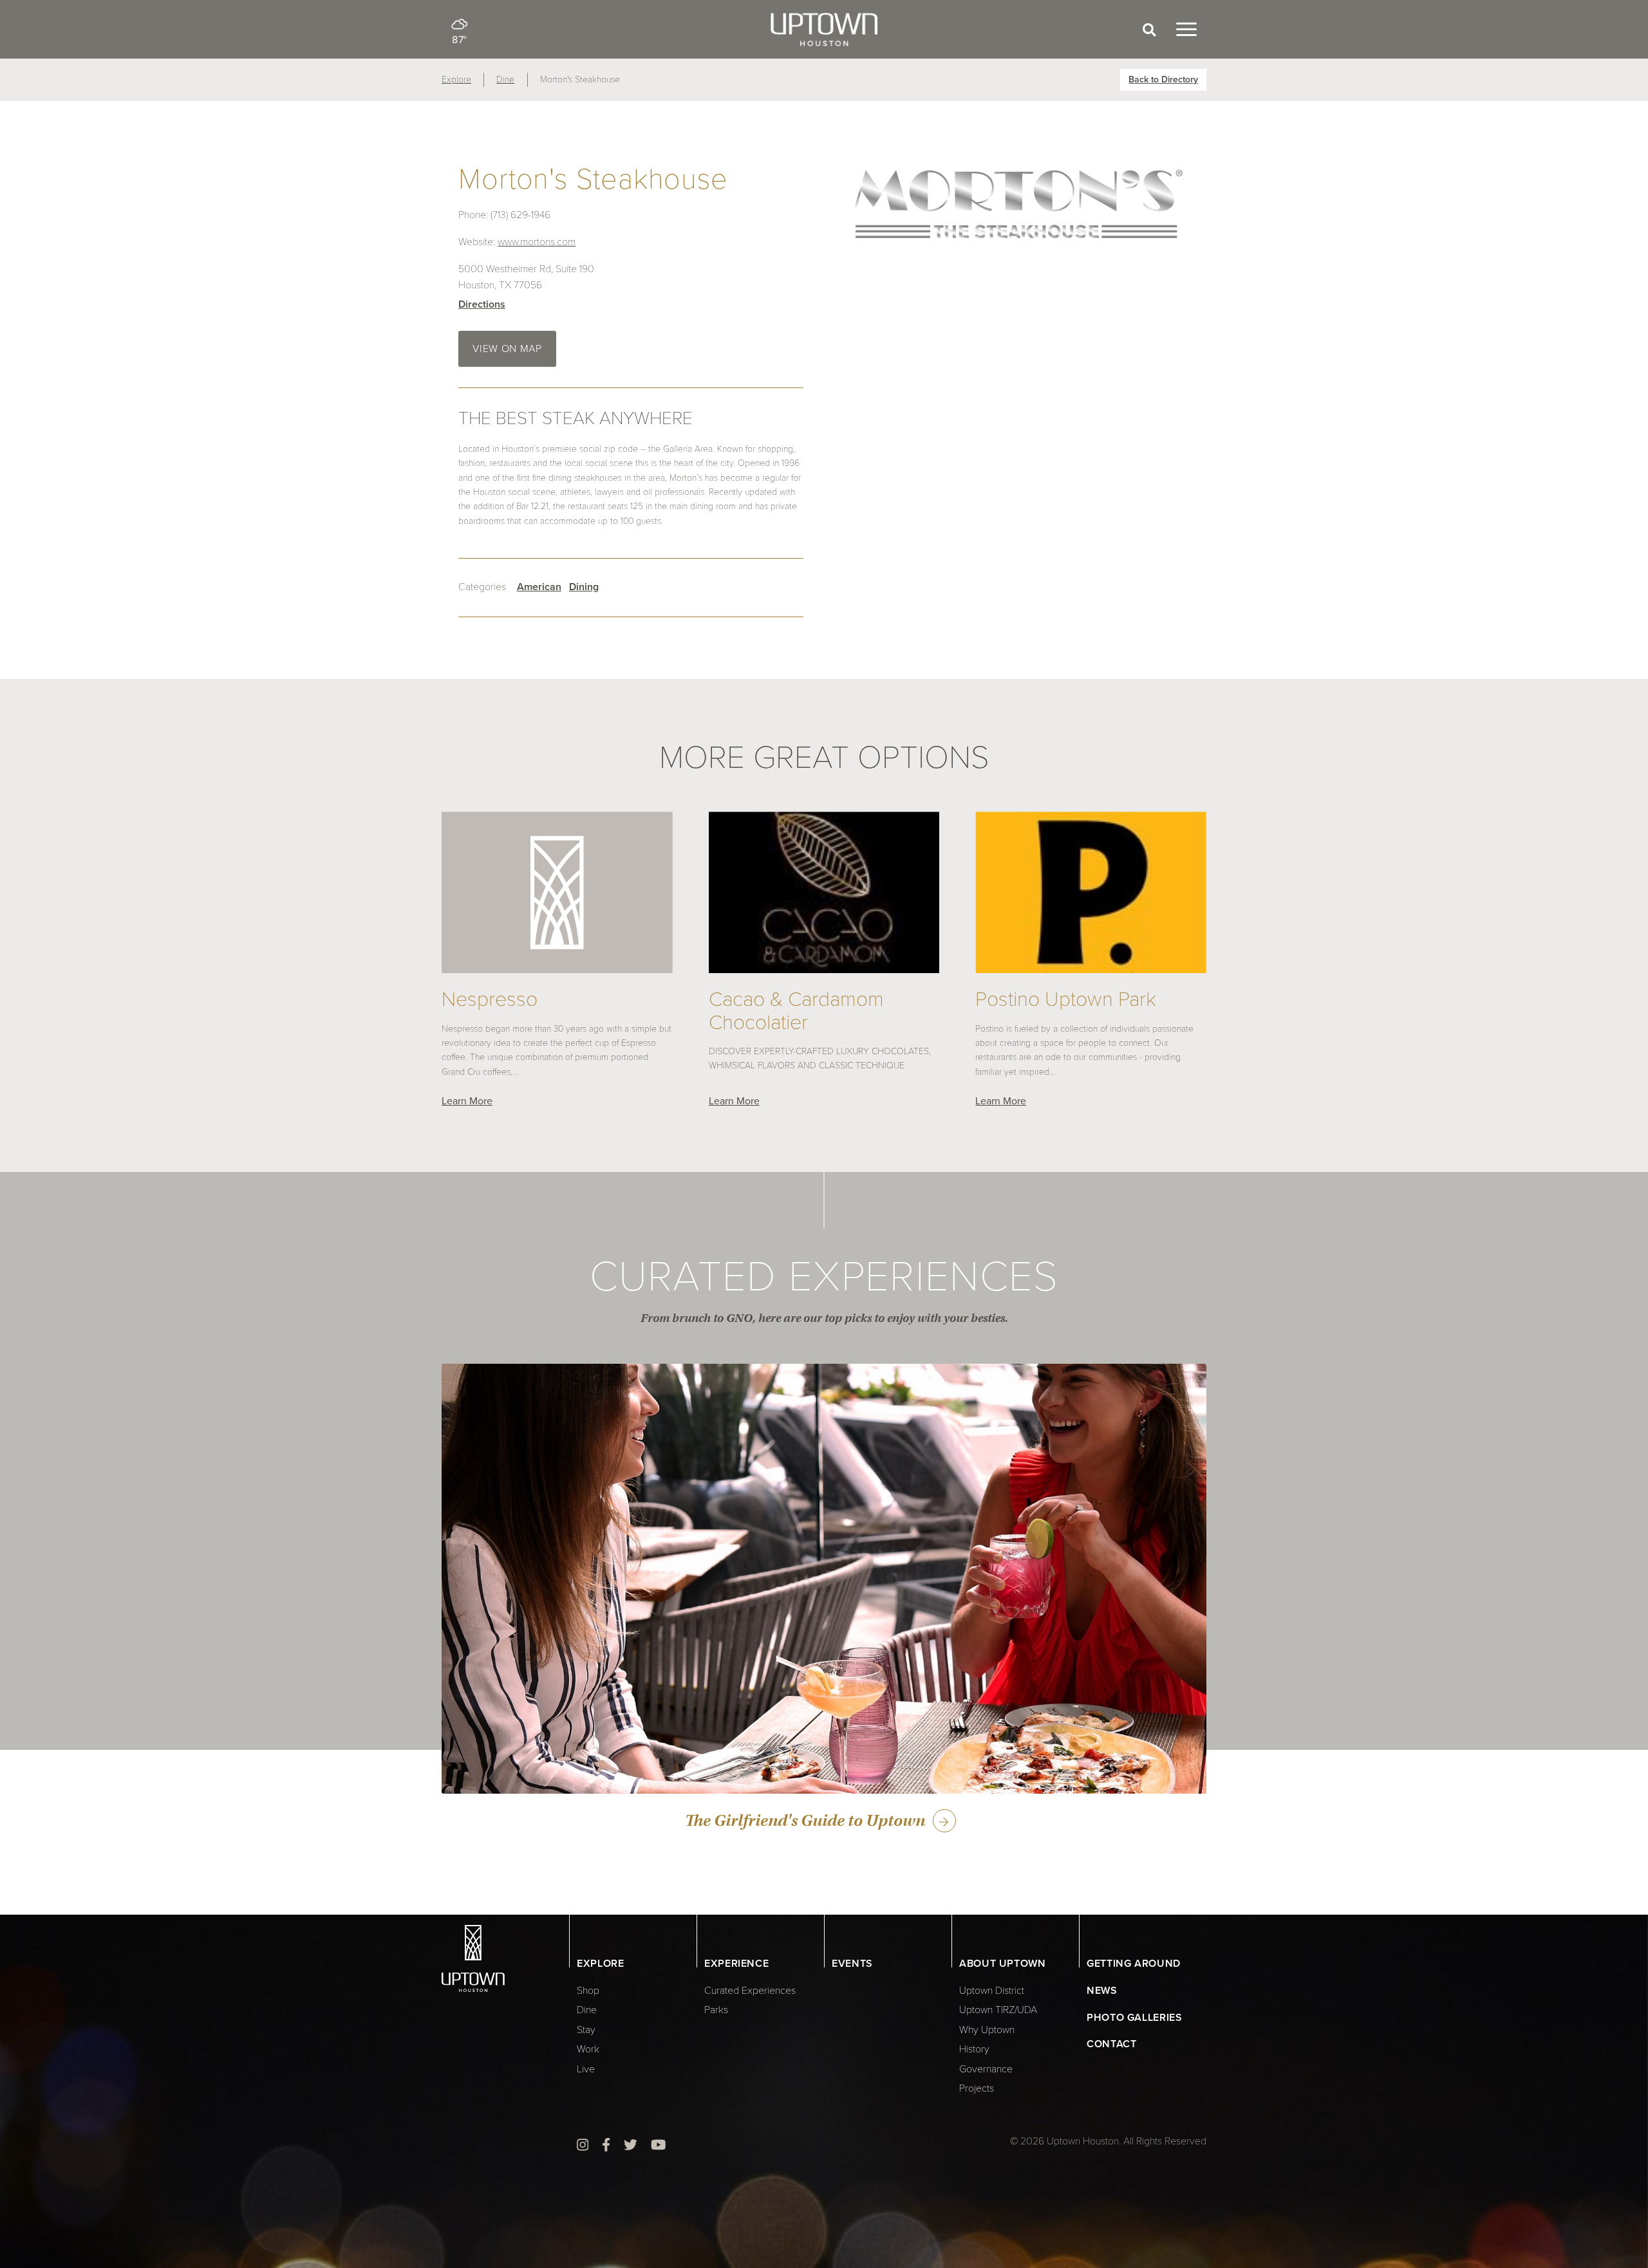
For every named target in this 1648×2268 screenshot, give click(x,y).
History (974, 2049)
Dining (584, 587)
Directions (482, 304)
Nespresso (490, 1000)
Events (852, 1964)
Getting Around (1134, 1964)
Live (586, 2069)
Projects (977, 2088)
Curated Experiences (750, 1991)
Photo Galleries (1135, 2018)
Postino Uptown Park (1066, 1000)
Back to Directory (1163, 79)
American (539, 587)
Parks (716, 2010)
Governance (986, 2069)
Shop (588, 1991)
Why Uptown (987, 2030)
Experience (736, 1964)
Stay (586, 2030)
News (1102, 1991)
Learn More (467, 1101)
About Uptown (1003, 1964)
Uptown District (992, 1991)
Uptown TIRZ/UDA (998, 2010)
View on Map (507, 349)
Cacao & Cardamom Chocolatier (796, 1011)
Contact (1111, 2044)
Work (588, 2049)
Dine (505, 79)
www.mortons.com (537, 242)
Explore (456, 79)
